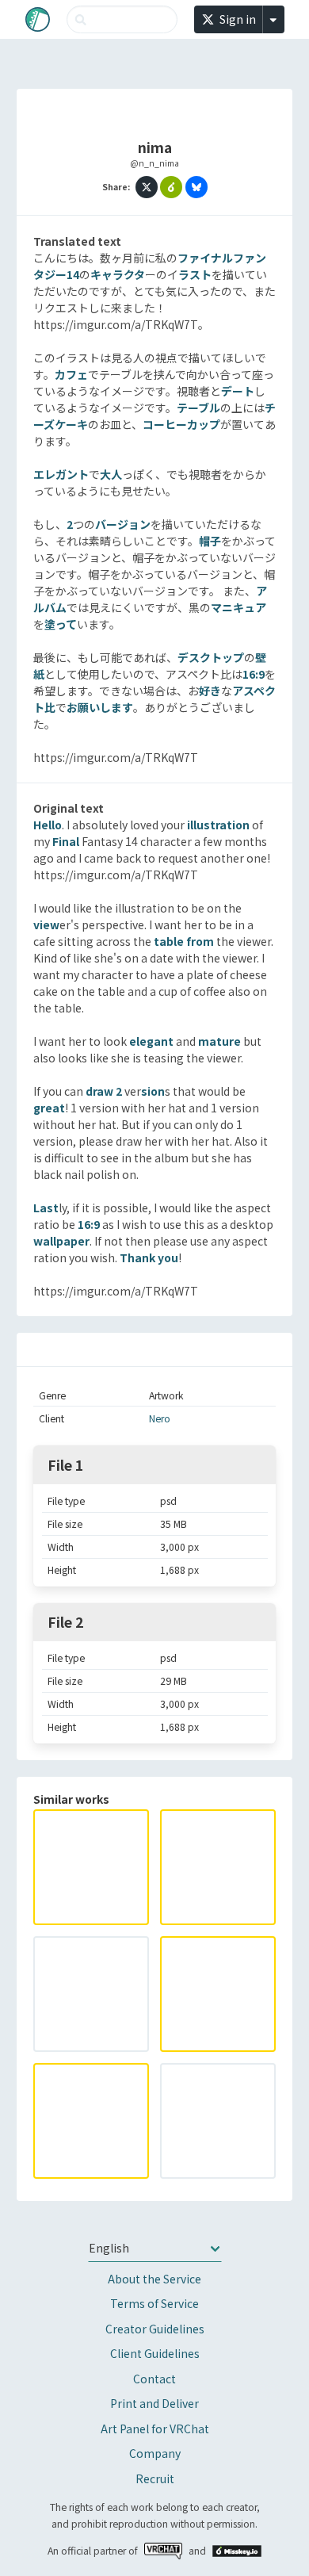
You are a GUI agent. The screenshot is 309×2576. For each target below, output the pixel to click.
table (169, 941)
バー (106, 524)
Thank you (149, 1257)
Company (155, 2453)
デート (238, 391)
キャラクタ (118, 274)
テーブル (198, 408)
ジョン (134, 524)
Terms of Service (154, 2303)
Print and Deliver (154, 2403)
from (200, 941)
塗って (61, 624)
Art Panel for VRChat (155, 2429)
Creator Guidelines (155, 2329)
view (46, 924)
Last (46, 1208)
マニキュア (238, 607)
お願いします (100, 707)
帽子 (210, 541)
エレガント (61, 474)
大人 (111, 474)
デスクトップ (211, 657)
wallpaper (61, 1241)
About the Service (154, 2279)
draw (99, 1091)
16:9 (254, 674)
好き (210, 691)
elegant (151, 1041)
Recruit (155, 2478)
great (49, 1108)
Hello (48, 825)
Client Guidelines (155, 2353)
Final (66, 841)
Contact (154, 2379)
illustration (218, 825)
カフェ (71, 374)
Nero (160, 1418)
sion (153, 1091)
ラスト (195, 274)
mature (219, 1041)
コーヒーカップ (181, 424)
